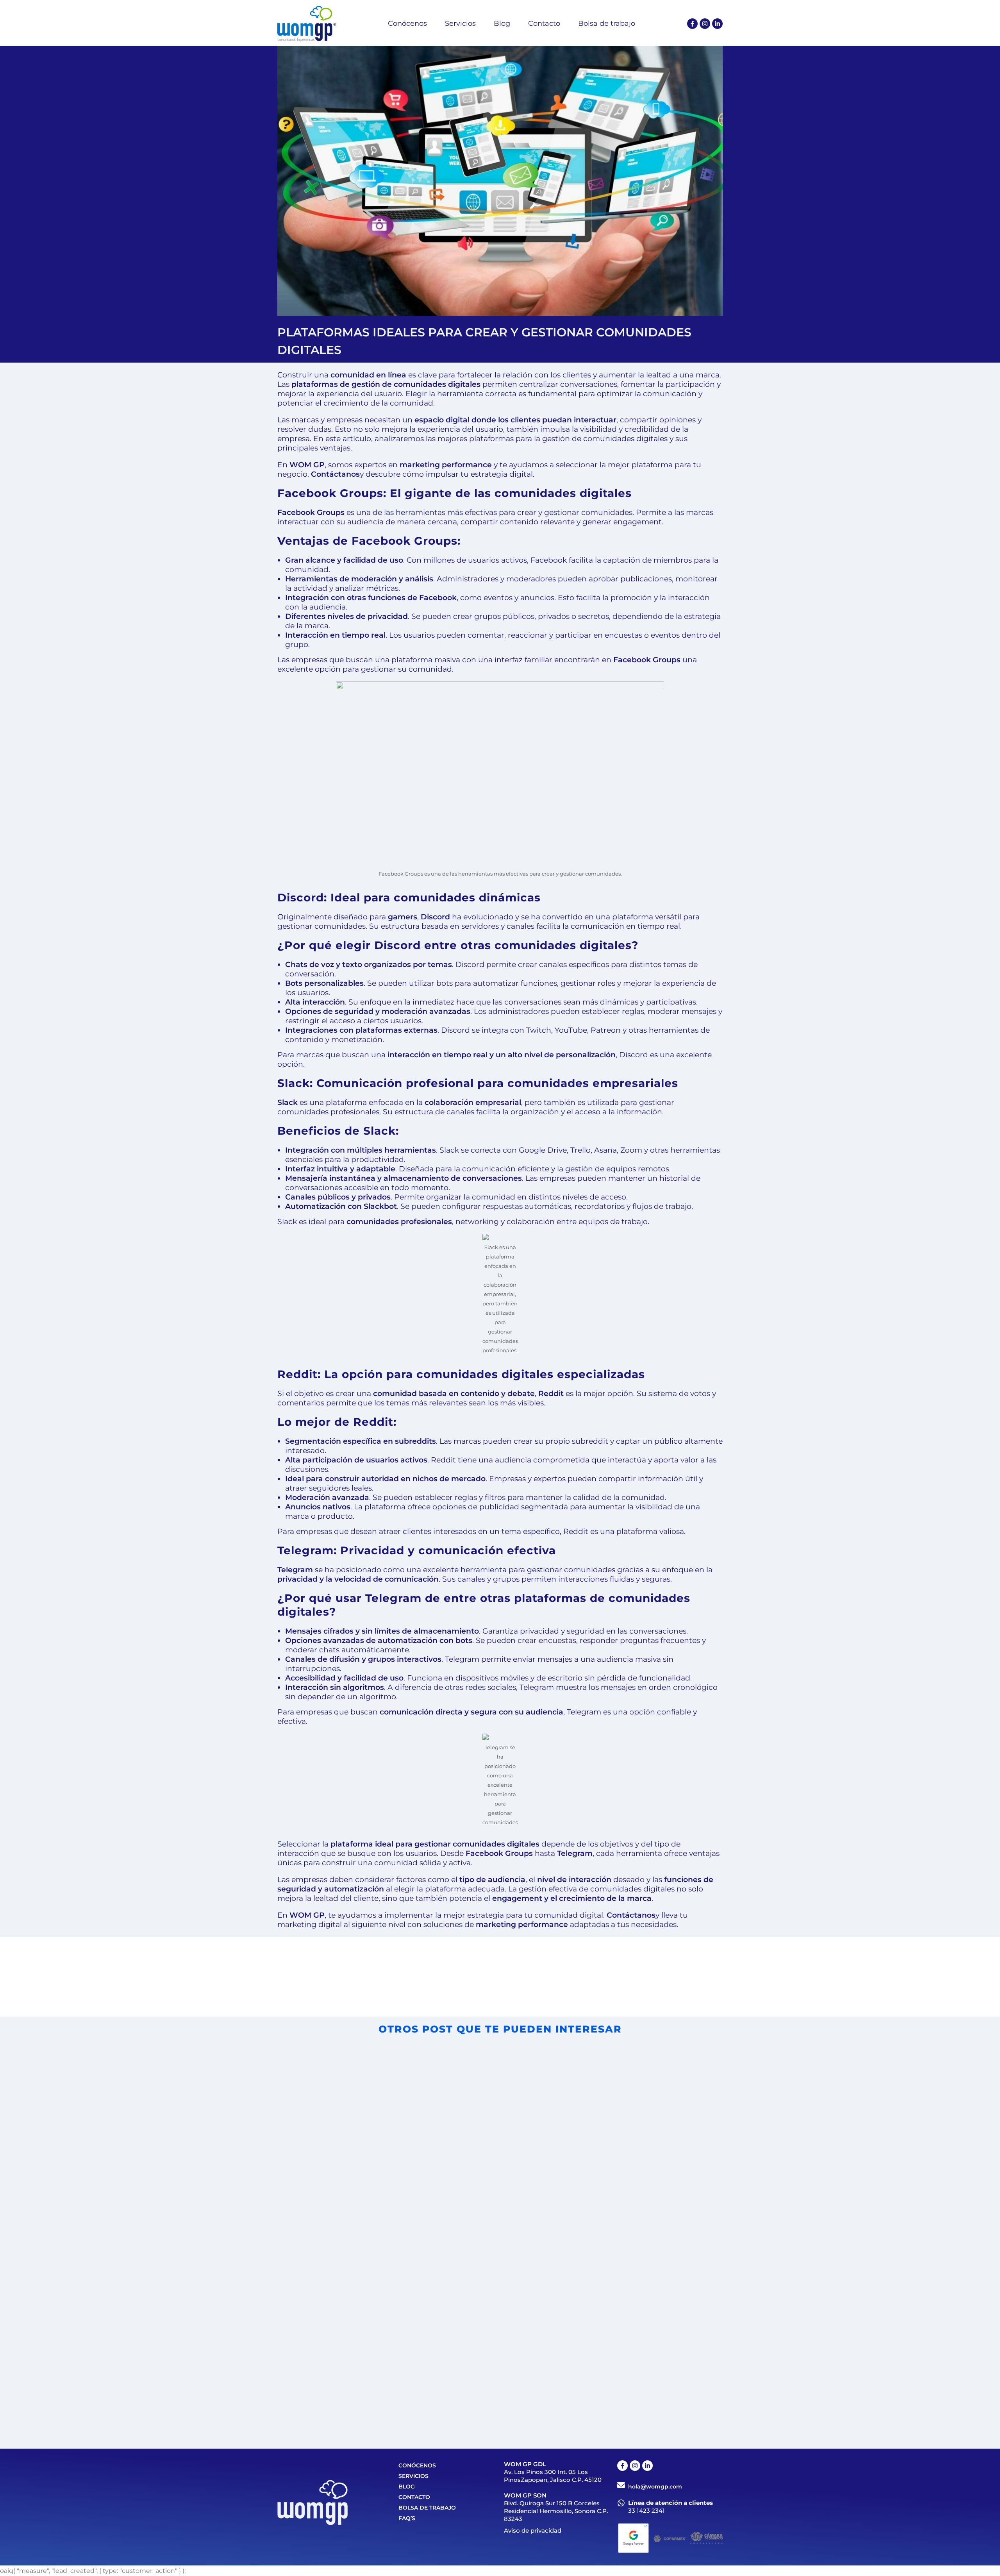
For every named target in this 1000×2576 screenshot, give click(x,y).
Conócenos (417, 2465)
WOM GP (307, 465)
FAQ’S (407, 2518)
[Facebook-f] (692, 24)
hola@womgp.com (655, 2487)
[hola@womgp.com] (621, 2485)
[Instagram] (705, 24)
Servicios (413, 2476)
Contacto (414, 2497)
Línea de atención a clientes (671, 2503)
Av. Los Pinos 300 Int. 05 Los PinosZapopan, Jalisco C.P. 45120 (553, 2476)
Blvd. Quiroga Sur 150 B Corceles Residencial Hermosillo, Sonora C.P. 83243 (556, 2511)
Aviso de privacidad (533, 2530)
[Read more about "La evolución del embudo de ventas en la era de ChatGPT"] (607, 2306)
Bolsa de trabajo (427, 2508)
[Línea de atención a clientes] (621, 2503)
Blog (407, 2487)
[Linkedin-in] (717, 24)
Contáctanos (335, 474)
